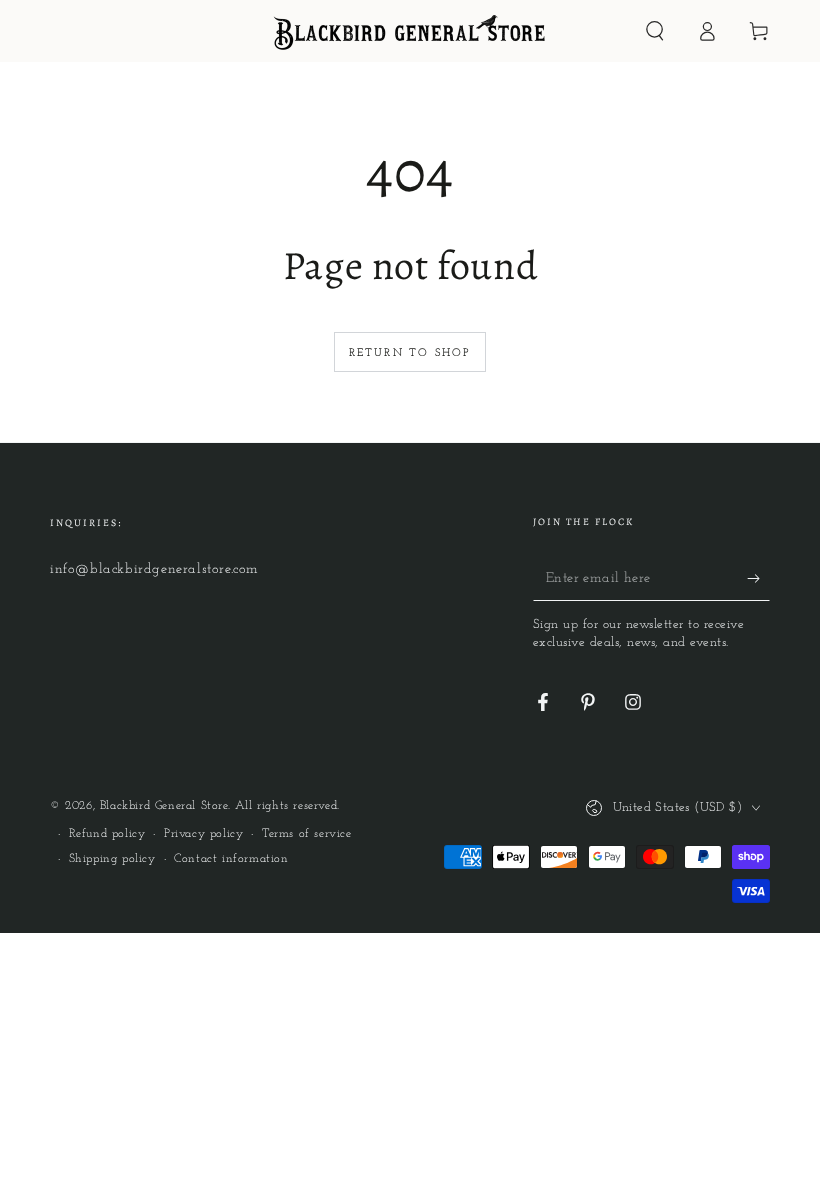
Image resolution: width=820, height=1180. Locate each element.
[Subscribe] (758, 578)
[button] (655, 31)
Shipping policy (112, 859)
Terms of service (307, 834)
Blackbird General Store (164, 806)
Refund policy (107, 834)
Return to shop (410, 353)
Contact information (231, 859)
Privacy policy (203, 834)
